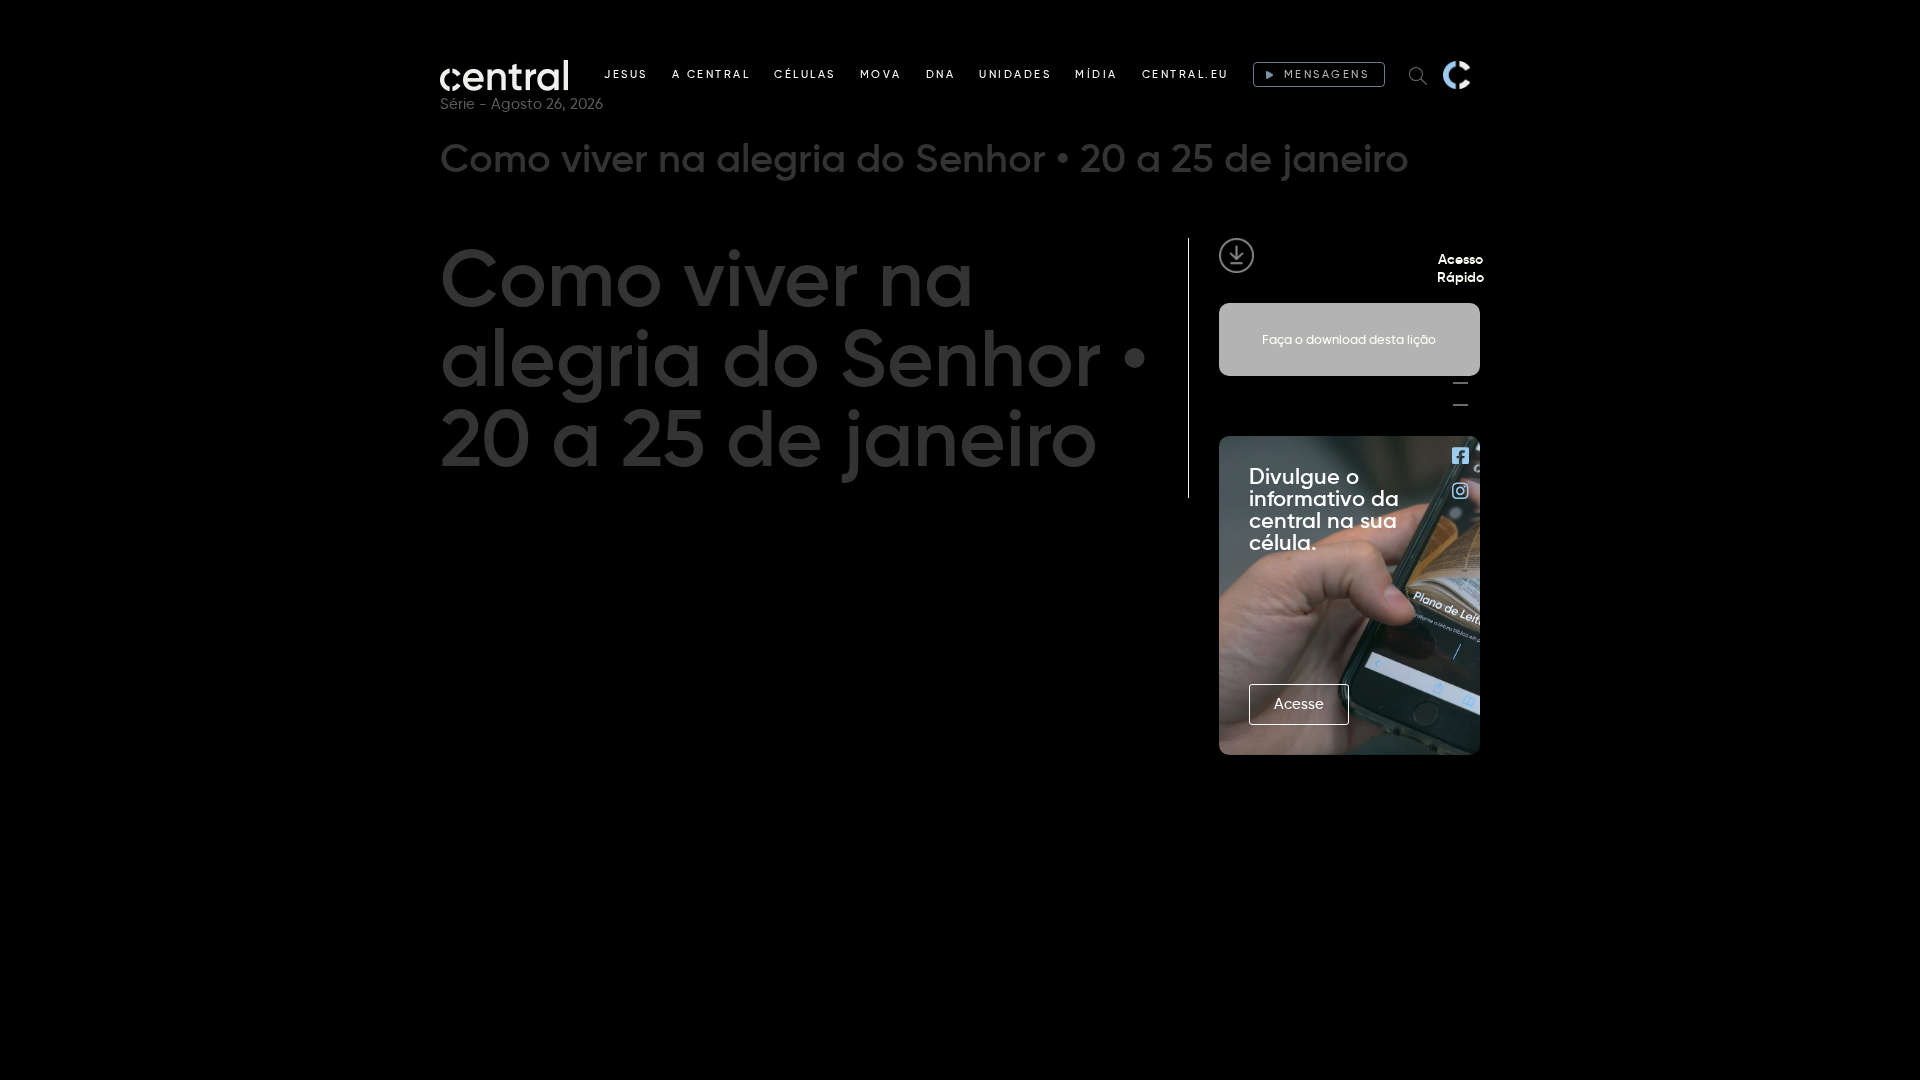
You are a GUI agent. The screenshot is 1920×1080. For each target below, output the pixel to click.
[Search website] (1418, 75)
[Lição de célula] (1460, 339)
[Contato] (1460, 405)
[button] (1299, 704)
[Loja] (1460, 361)
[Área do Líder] (1460, 317)
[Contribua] (1460, 383)
